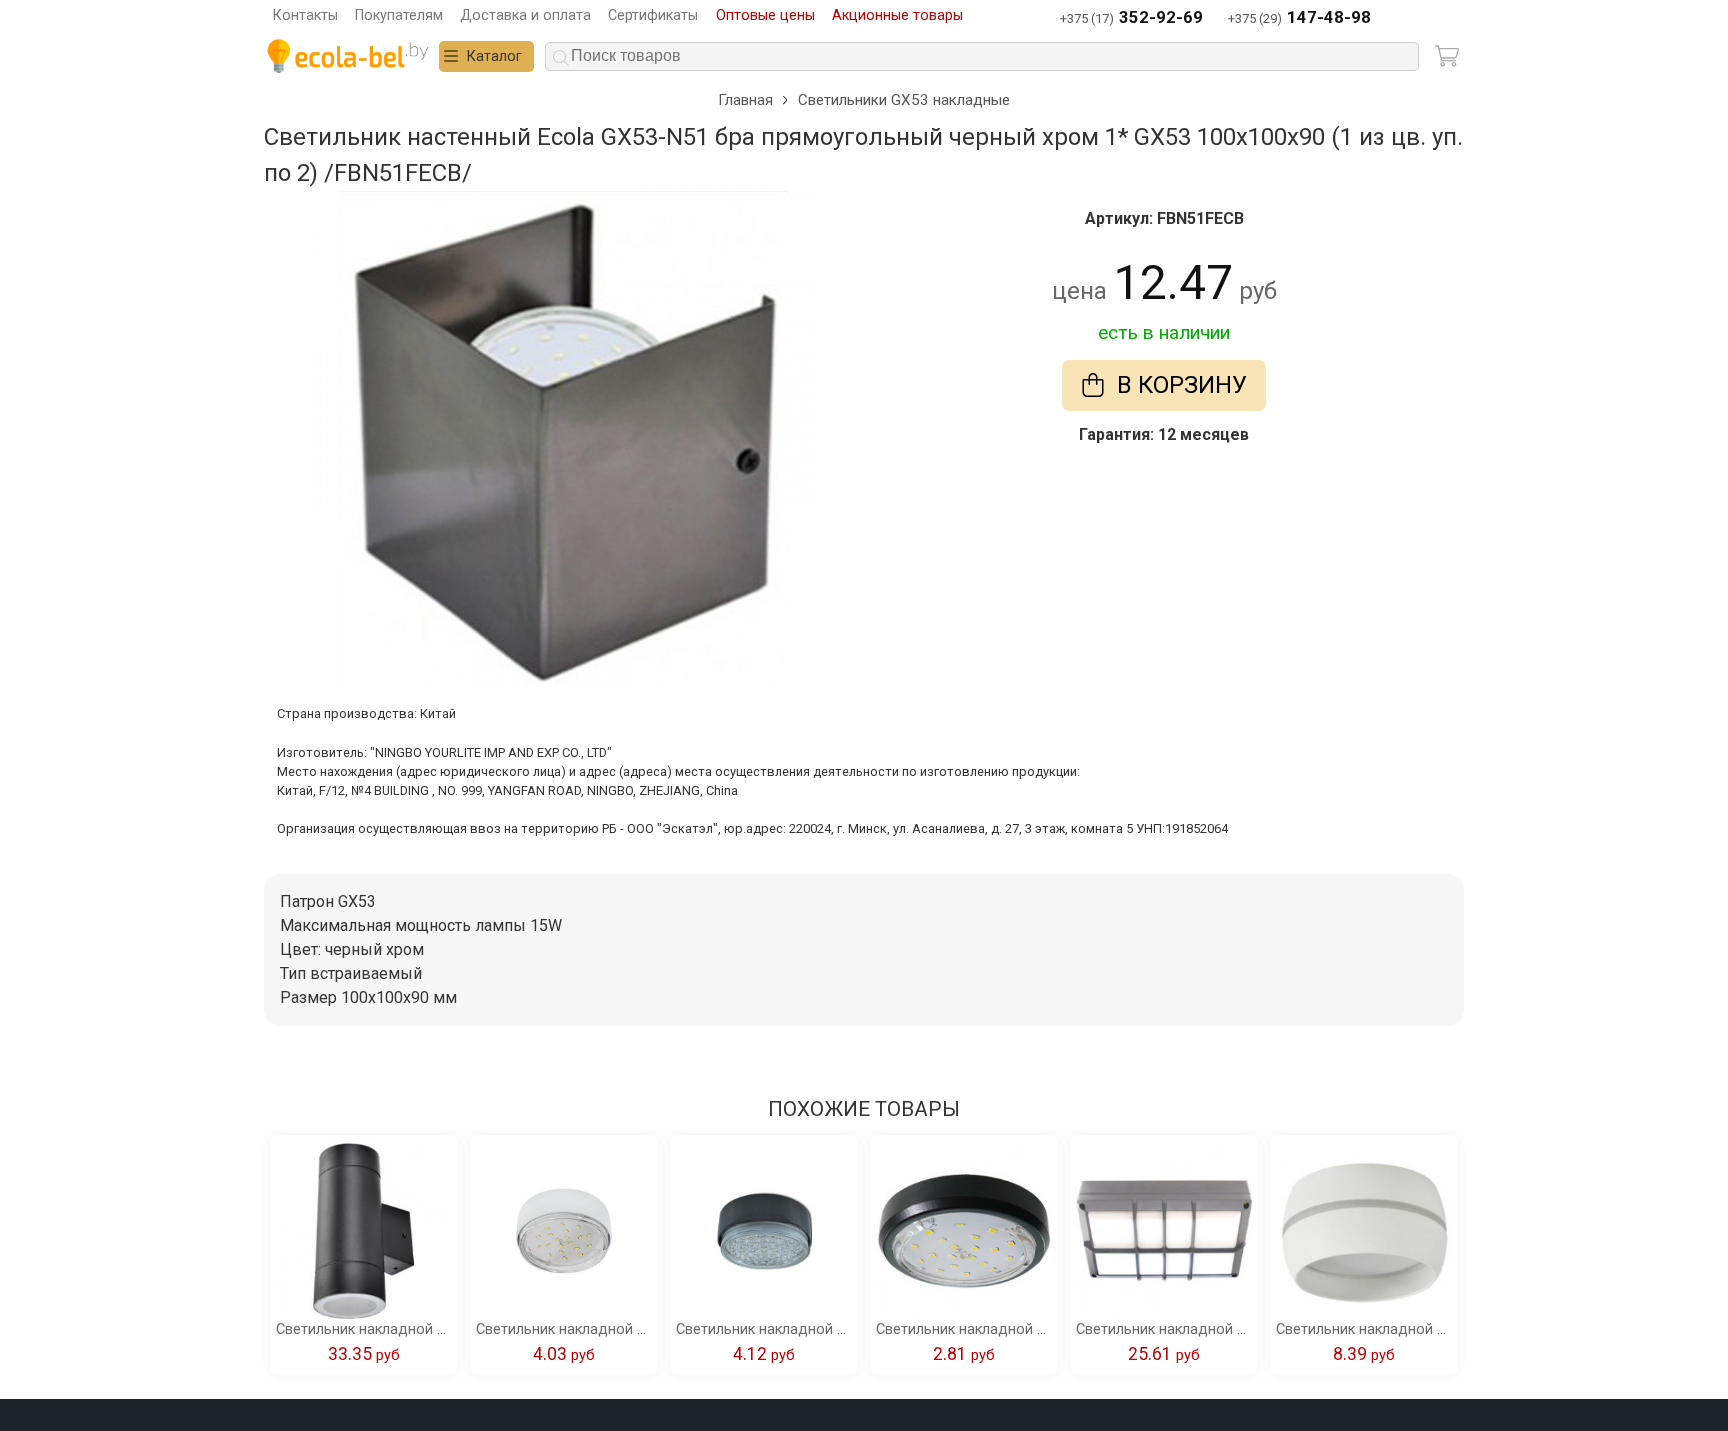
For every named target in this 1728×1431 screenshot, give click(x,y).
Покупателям (399, 15)
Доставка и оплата (525, 15)
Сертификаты (653, 15)
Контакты (305, 15)
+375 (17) (1131, 17)
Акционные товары (897, 15)
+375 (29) (1299, 17)
